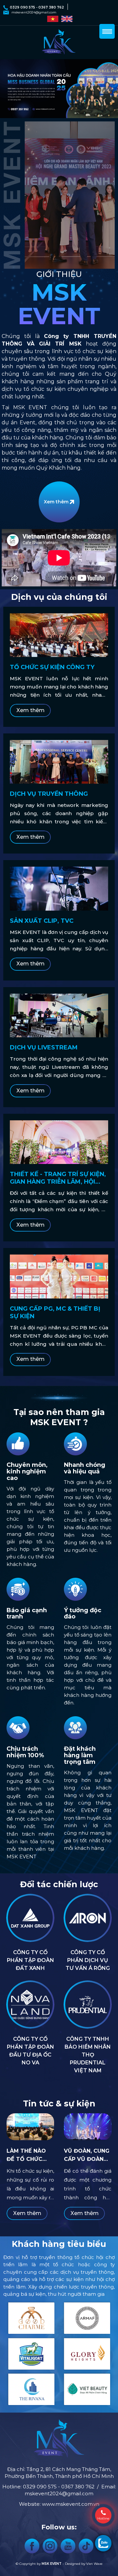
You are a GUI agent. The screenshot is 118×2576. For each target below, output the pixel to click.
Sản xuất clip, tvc (42, 921)
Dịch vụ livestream (44, 1047)
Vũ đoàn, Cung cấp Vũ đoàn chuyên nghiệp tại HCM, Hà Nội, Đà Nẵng (87, 2155)
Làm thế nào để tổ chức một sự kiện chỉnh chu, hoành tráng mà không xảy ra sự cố (28, 2155)
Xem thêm (56, 502)
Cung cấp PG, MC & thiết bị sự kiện (55, 1312)
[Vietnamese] (52, 18)
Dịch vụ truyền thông (49, 794)
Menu (107, 31)
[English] (66, 18)
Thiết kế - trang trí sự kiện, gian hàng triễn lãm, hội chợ (58, 1178)
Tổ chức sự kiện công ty (52, 667)
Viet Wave (94, 2564)
